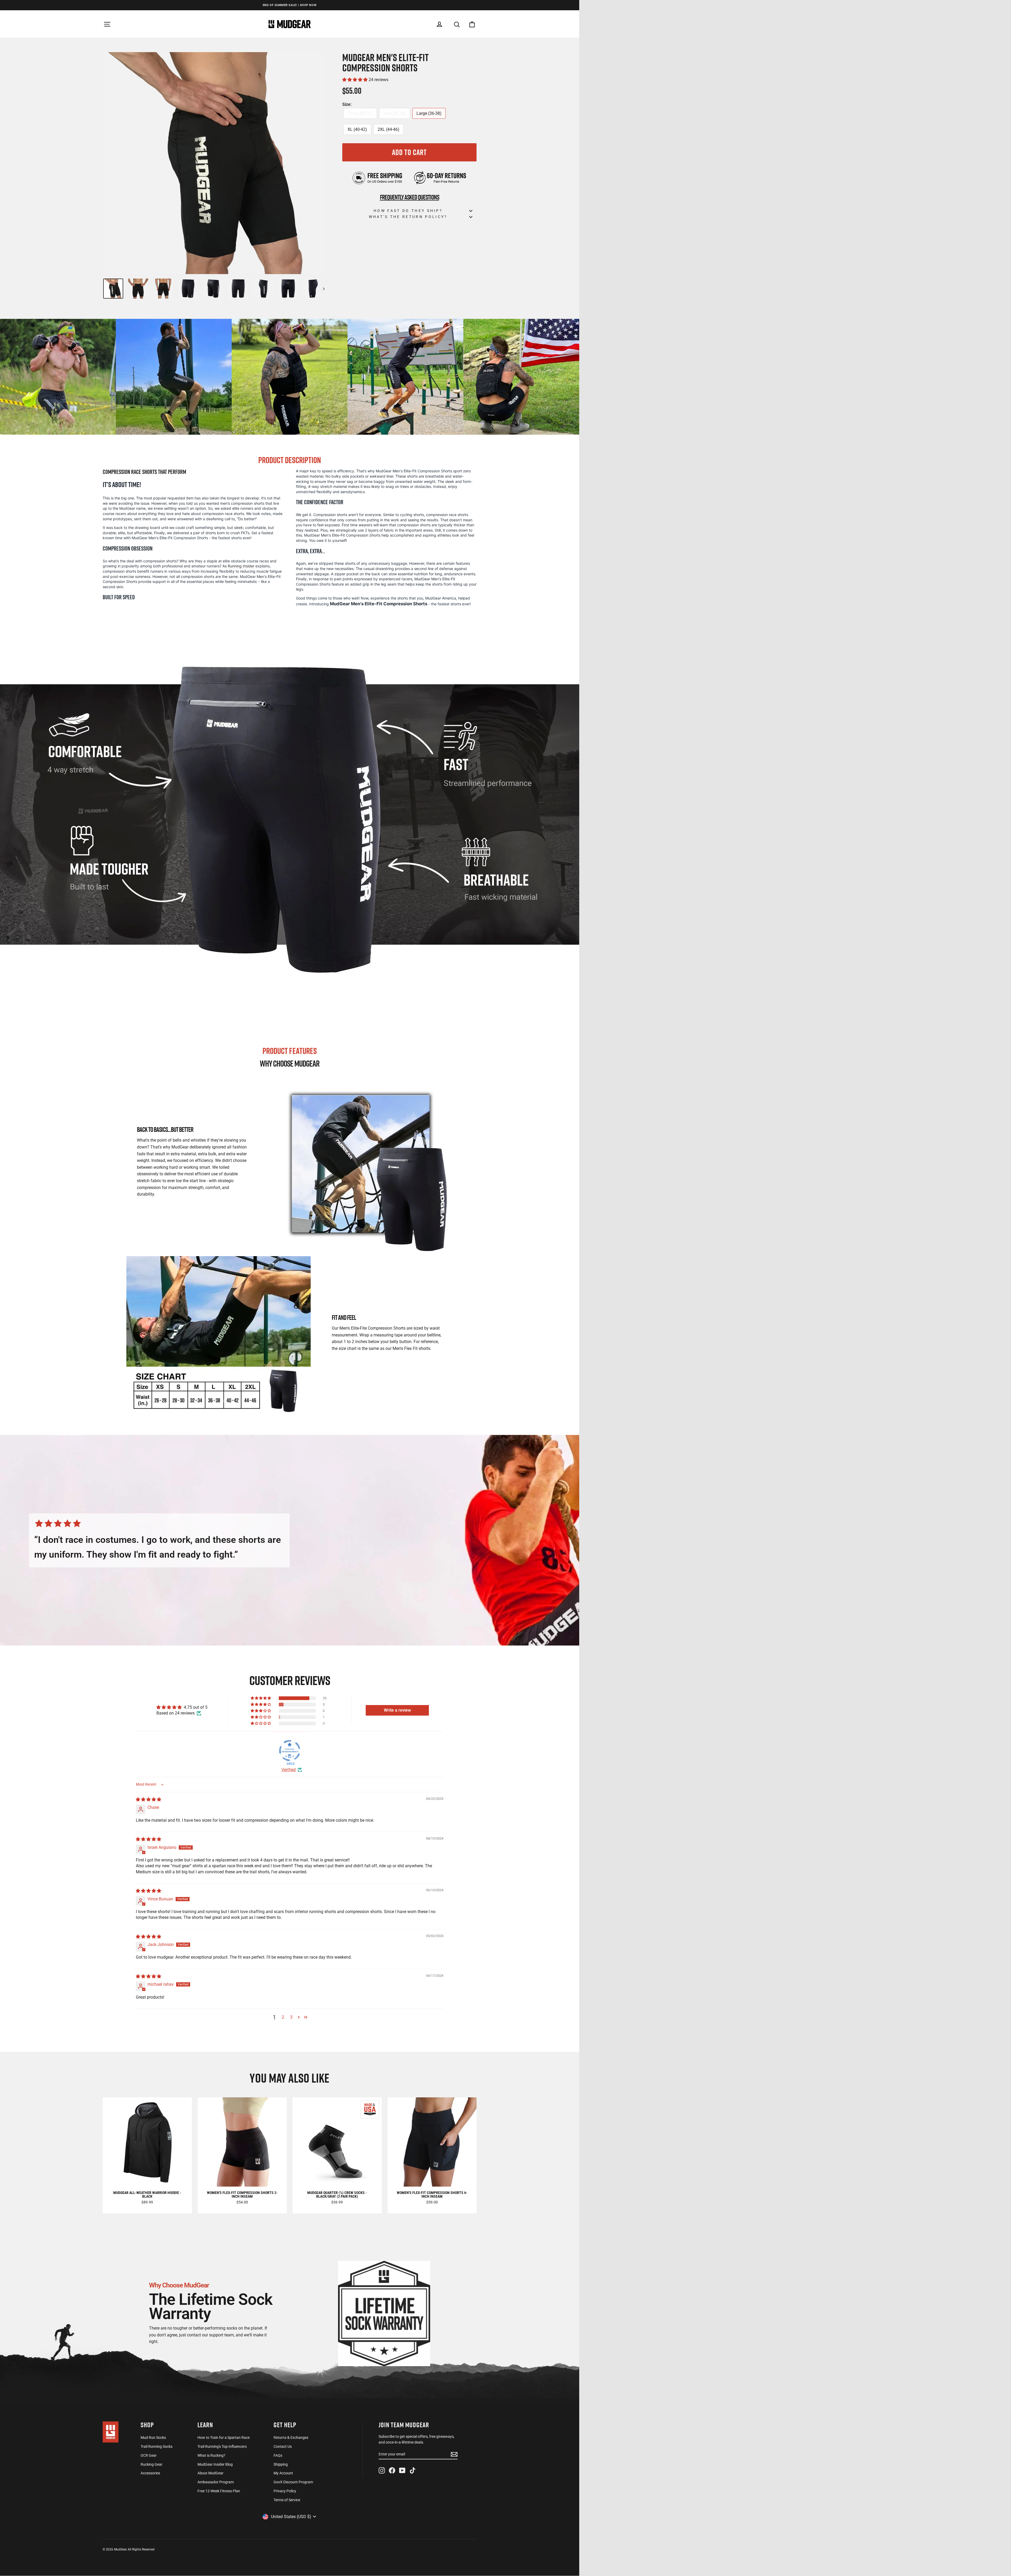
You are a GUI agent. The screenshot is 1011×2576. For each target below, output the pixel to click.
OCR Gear (149, 2455)
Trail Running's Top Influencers (222, 2446)
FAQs (278, 2455)
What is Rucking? (211, 2455)
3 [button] (291, 2017)
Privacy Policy (285, 2491)
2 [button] (283, 2017)
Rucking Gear (152, 2464)
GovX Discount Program (293, 2482)
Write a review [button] (397, 1710)
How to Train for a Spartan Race (224, 2438)
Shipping (281, 2464)
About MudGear (210, 2473)
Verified (289, 1770)
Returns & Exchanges (291, 2438)
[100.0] (290, 1751)
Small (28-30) (360, 113)
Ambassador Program (216, 2482)
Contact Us (283, 2446)
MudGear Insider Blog (215, 2464)
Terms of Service (287, 2500)
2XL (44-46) (388, 129)
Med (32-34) (395, 113)
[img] (148, 1799)
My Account (283, 2473)
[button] (355, 80)
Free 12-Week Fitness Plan (219, 2491)
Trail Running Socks (157, 2446)
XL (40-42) (357, 129)
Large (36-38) (429, 113)
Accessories (150, 2473)
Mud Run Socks (153, 2438)
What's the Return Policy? (408, 217)
